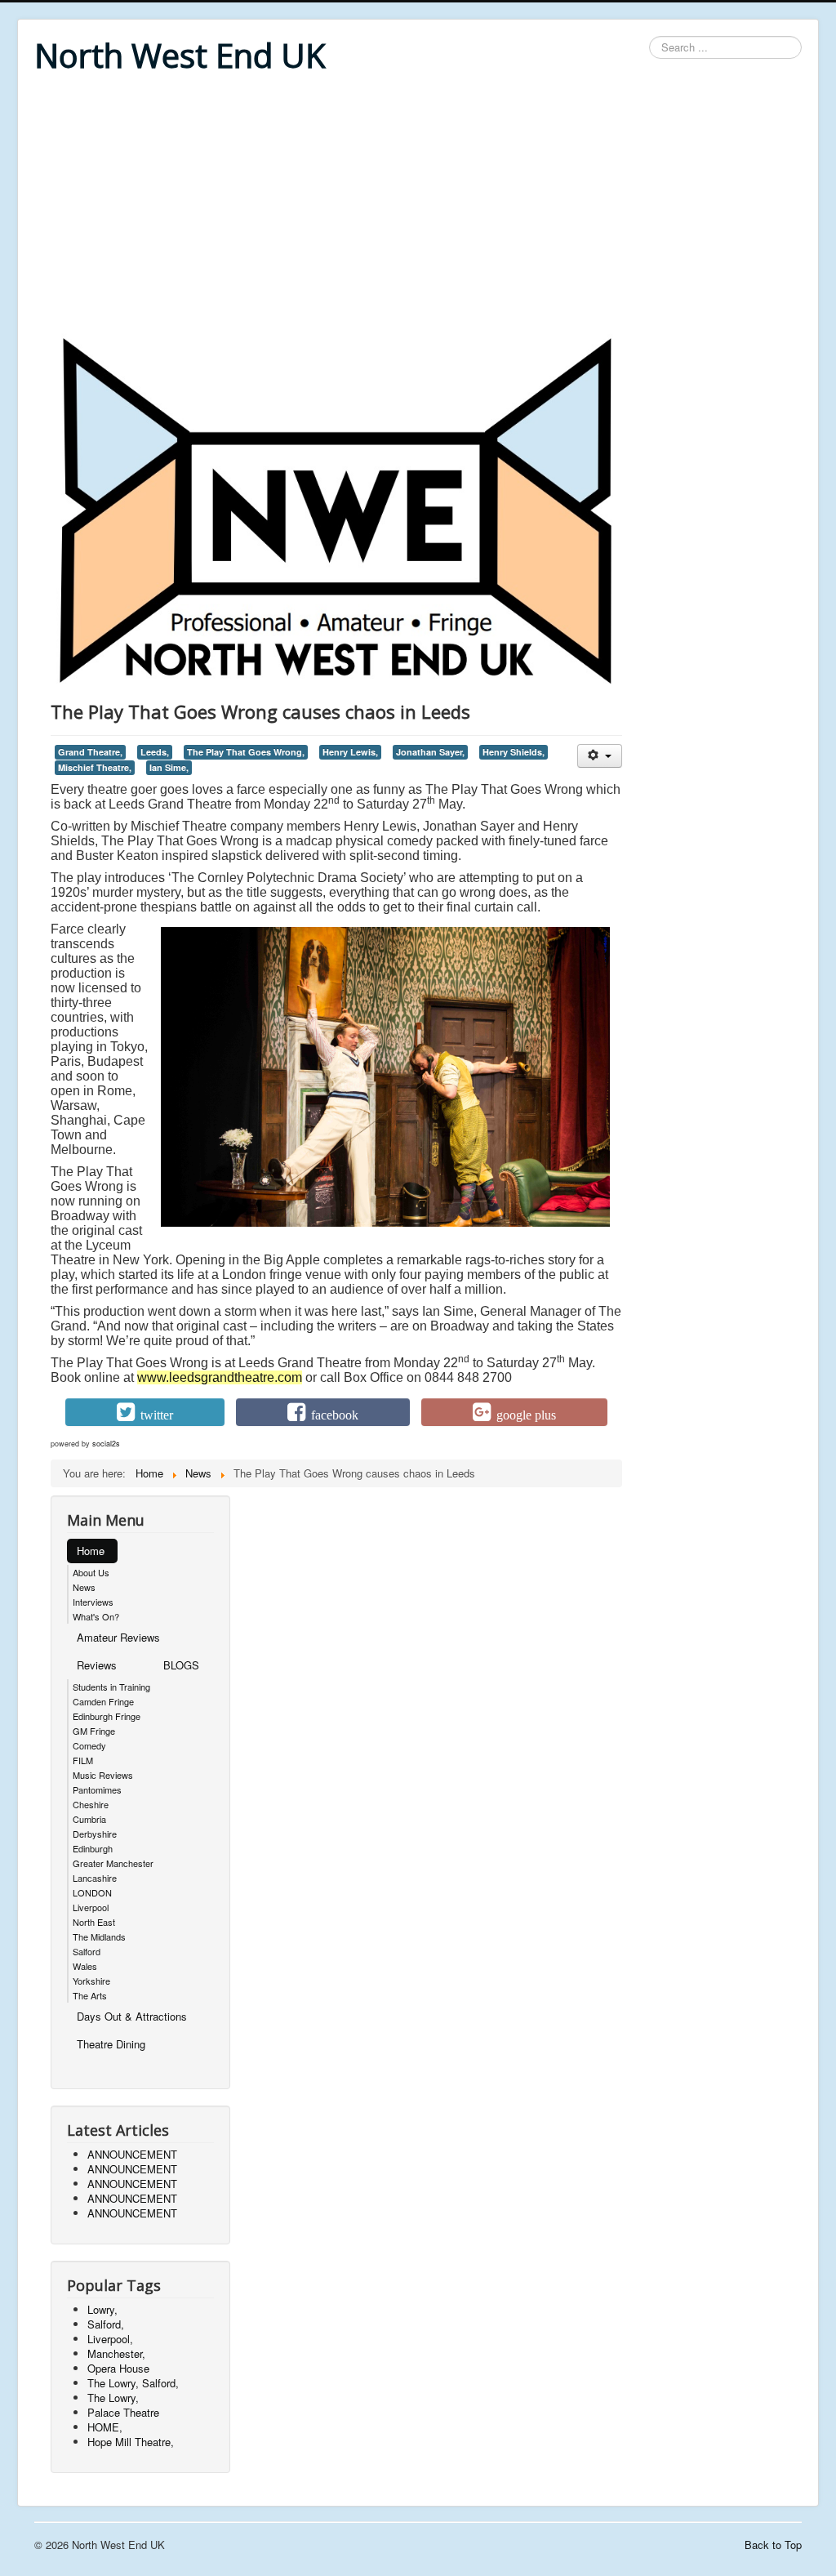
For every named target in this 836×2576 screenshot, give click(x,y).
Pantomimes (97, 1789)
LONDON (92, 1892)
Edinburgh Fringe (107, 1716)
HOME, (105, 2427)
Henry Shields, (514, 752)
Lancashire (95, 1878)
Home (91, 1551)
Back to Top (773, 2545)
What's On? (96, 1616)
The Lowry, (113, 2398)
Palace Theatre (123, 2412)
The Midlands (99, 1936)
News (84, 1587)
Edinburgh (93, 1848)
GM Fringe (94, 1731)
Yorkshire (91, 1981)
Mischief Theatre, (95, 767)
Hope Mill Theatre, (131, 2442)
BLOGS (181, 1665)
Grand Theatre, (90, 752)
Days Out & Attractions (132, 2016)
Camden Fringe (103, 1701)
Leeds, (155, 752)
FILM (83, 1760)
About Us (91, 1572)
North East (94, 1922)
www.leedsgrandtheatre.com (220, 1377)
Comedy (89, 1745)
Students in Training (111, 1687)
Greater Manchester (113, 1863)
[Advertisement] (418, 206)
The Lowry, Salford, (133, 2383)
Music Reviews (103, 1775)
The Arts (90, 1995)
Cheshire (91, 1804)
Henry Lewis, (350, 752)
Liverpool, (110, 2339)
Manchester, (116, 2353)
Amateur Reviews (118, 1637)
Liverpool (91, 1907)
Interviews (93, 1602)
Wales (85, 1966)
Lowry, (102, 2309)
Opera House (118, 2368)
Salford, (106, 2324)
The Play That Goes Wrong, (246, 752)
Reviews (97, 1665)
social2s (106, 1444)
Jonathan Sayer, (430, 752)
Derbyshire (95, 1834)
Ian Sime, (169, 767)
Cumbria (89, 1819)
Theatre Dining (111, 2044)
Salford (87, 1951)
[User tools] (600, 756)
